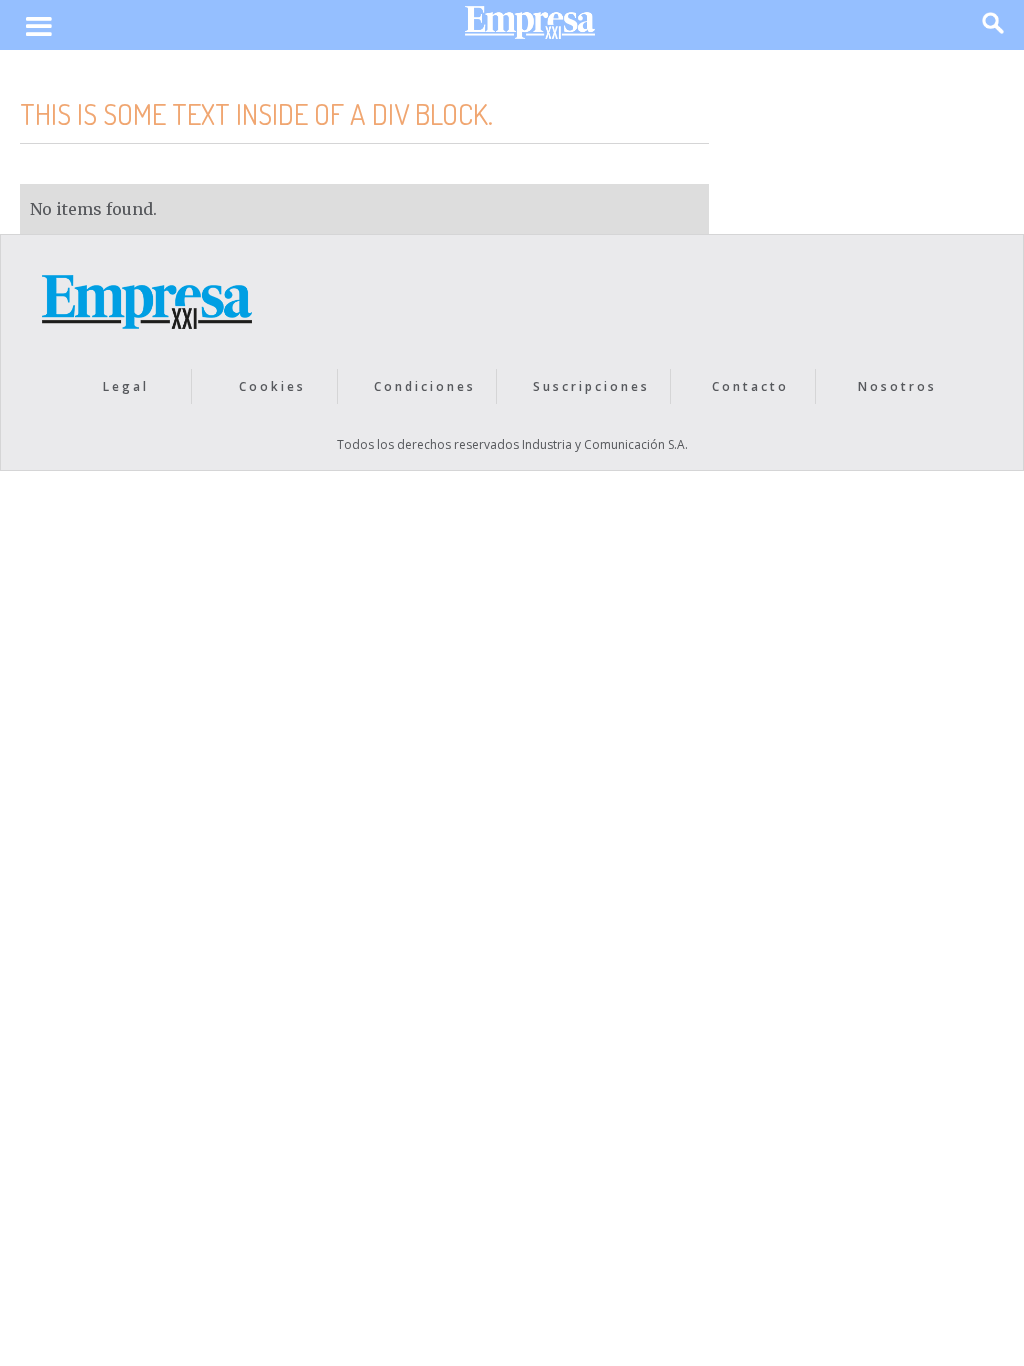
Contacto (750, 386)
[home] (530, 27)
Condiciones (425, 386)
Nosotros (897, 386)
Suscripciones (591, 386)
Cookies (272, 386)
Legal (126, 386)
